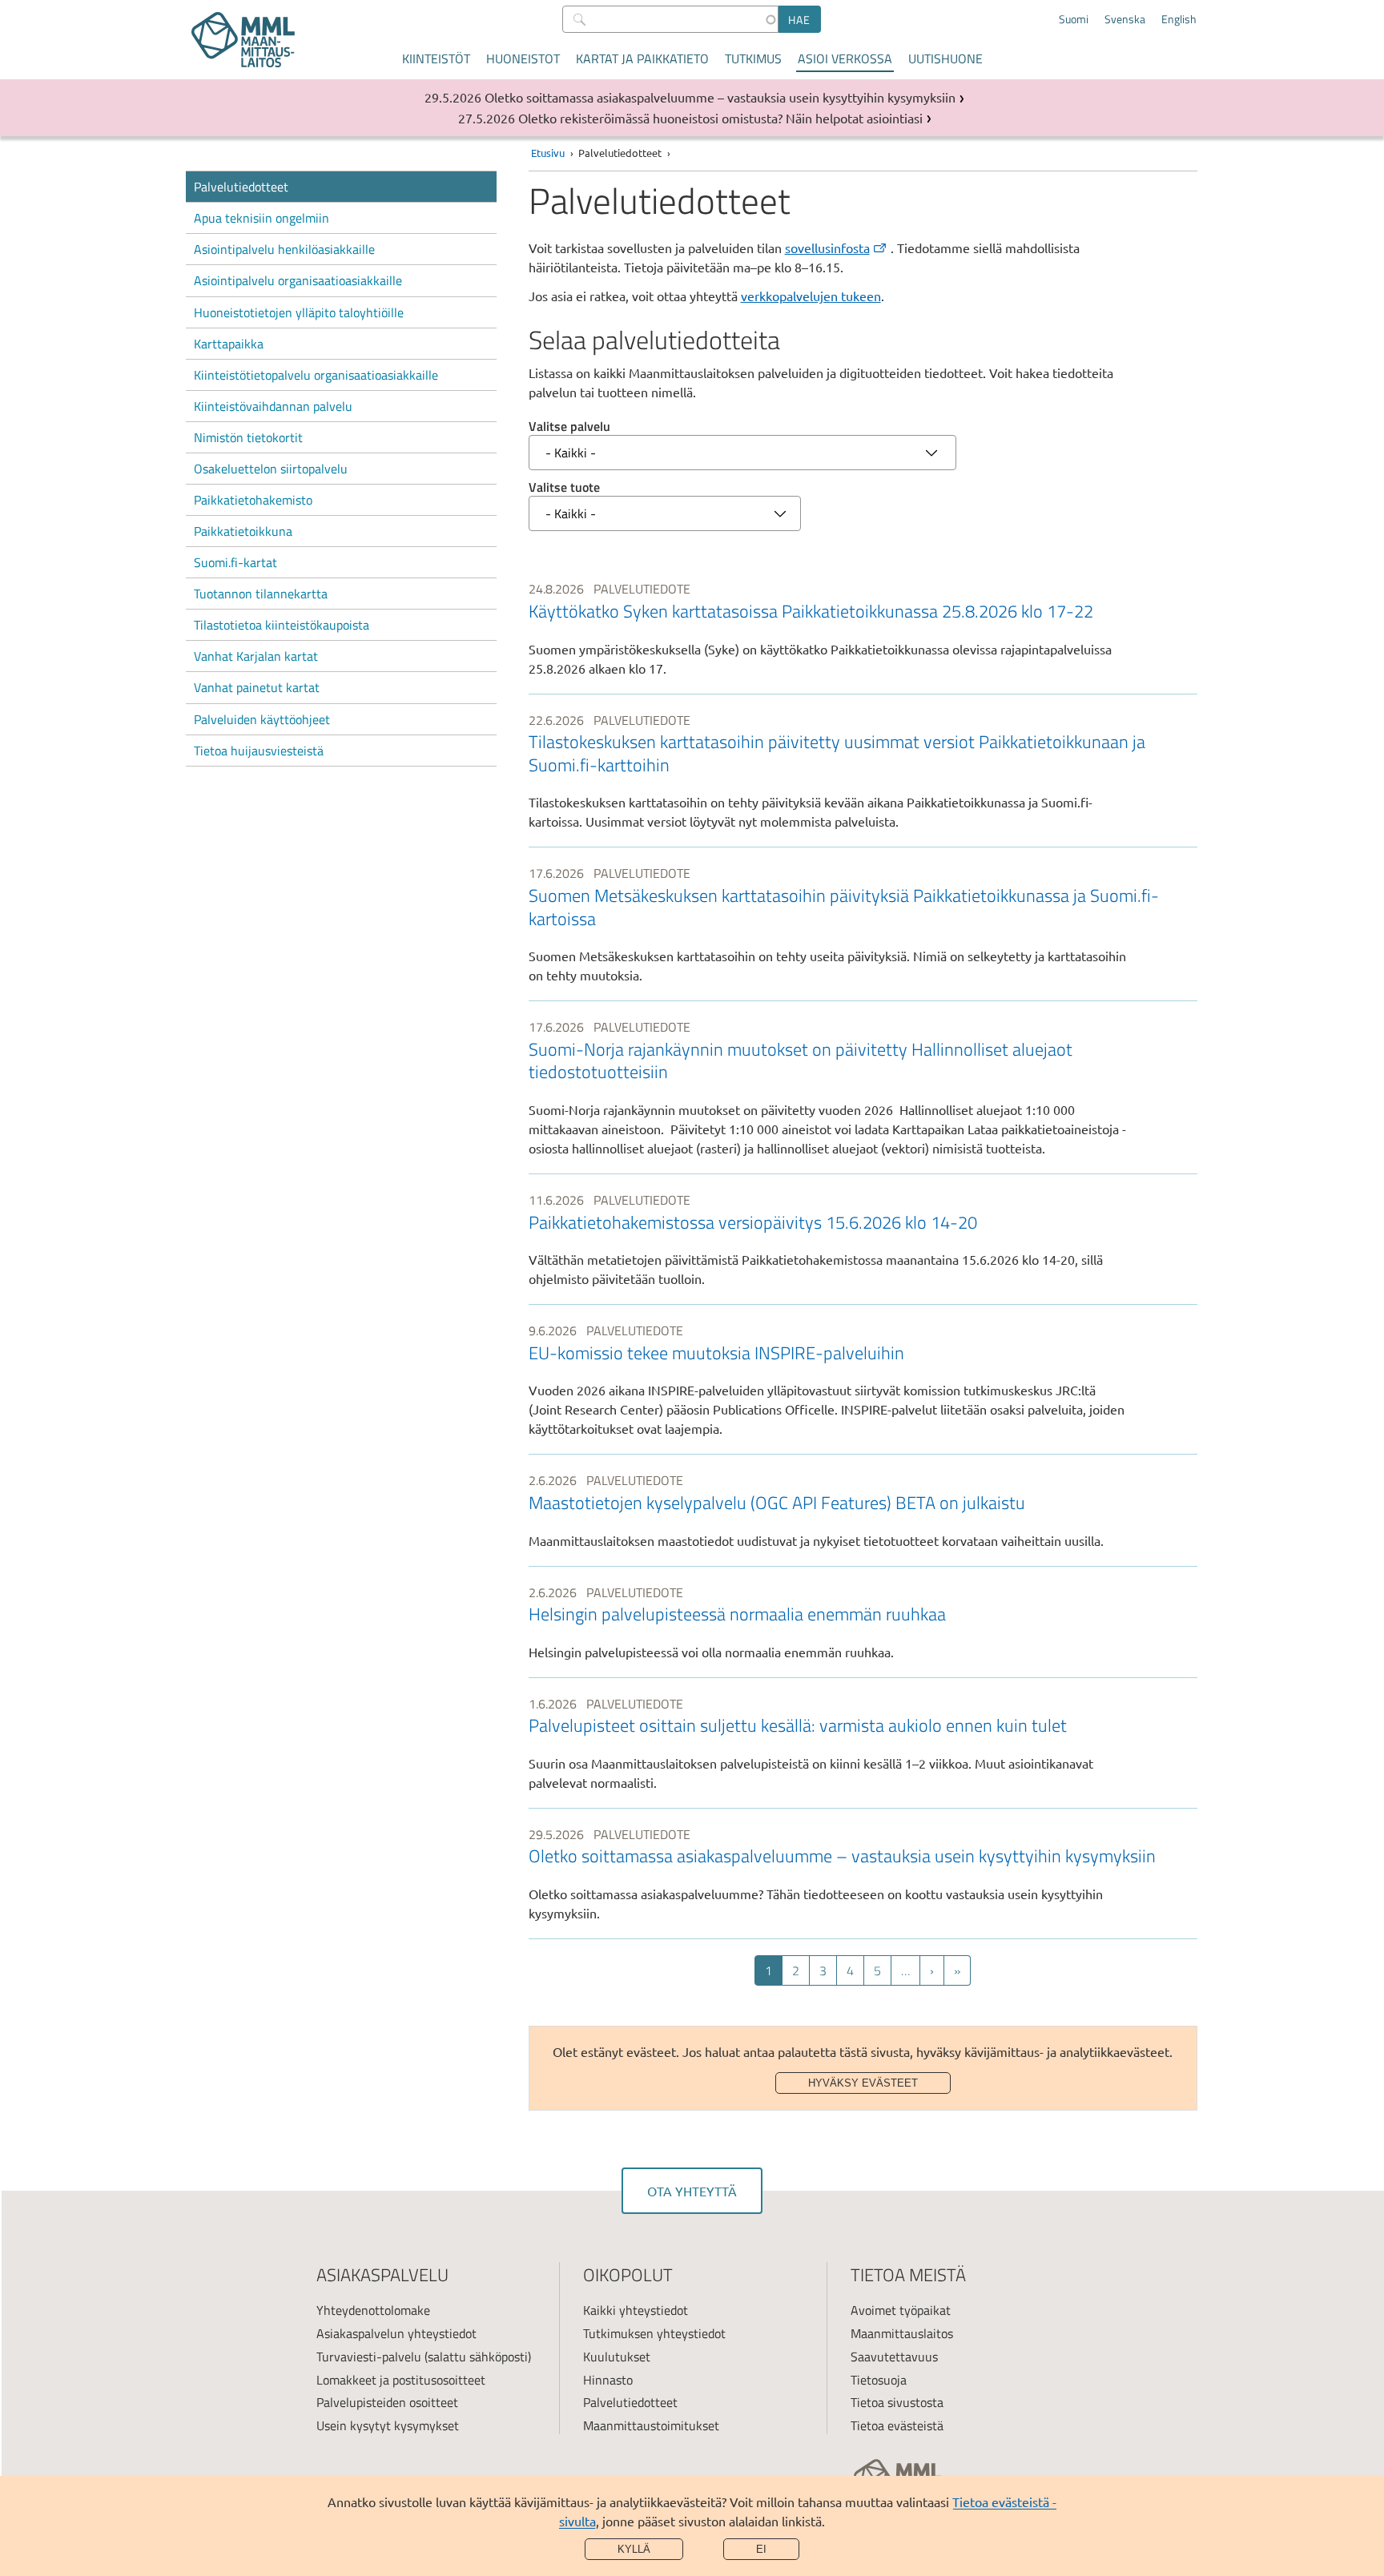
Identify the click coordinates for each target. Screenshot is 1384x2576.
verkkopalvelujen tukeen (811, 296)
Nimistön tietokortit (248, 437)
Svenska (1125, 19)
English (1179, 19)
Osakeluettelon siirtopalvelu (271, 469)
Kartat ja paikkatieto (642, 58)
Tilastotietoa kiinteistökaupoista (282, 625)
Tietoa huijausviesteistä (259, 751)
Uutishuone (945, 58)
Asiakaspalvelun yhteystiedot (396, 2333)
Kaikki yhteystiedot (636, 2310)
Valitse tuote (564, 487)
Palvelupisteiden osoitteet (387, 2402)
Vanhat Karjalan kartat (256, 656)
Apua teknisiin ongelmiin (262, 218)
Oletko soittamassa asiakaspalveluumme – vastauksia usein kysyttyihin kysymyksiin (720, 97)
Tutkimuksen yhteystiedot (654, 2333)
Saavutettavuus (894, 2357)
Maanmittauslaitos (902, 2333)
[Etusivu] (243, 40)
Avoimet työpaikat (901, 2310)
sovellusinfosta (827, 248)
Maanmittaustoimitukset (651, 2425)
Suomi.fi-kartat (235, 562)
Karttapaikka (229, 344)
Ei (761, 2549)
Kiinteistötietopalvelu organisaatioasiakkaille (316, 375)
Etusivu (548, 153)
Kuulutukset (617, 2357)
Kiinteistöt (436, 58)
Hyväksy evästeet (863, 2083)
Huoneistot (523, 58)
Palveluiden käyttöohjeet (262, 719)
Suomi (1074, 19)
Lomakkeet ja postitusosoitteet (401, 2380)
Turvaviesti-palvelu (369, 2357)
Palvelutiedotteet (241, 187)
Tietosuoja (879, 2380)
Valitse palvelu (569, 426)
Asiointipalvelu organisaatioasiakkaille (298, 280)
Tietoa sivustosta (897, 2402)
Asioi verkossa (845, 58)
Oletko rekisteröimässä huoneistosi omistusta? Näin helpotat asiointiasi (720, 118)
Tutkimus (753, 58)
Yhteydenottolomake (373, 2310)
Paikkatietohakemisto (253, 500)
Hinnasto (608, 2380)
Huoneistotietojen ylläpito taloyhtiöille (299, 312)
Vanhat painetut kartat (257, 687)
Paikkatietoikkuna (243, 531)
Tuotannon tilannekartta (261, 594)
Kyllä (634, 2549)
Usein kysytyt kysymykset (388, 2425)
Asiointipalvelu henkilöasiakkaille (284, 249)
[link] (863, 628)
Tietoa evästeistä (897, 2425)
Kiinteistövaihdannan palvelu (273, 406)
